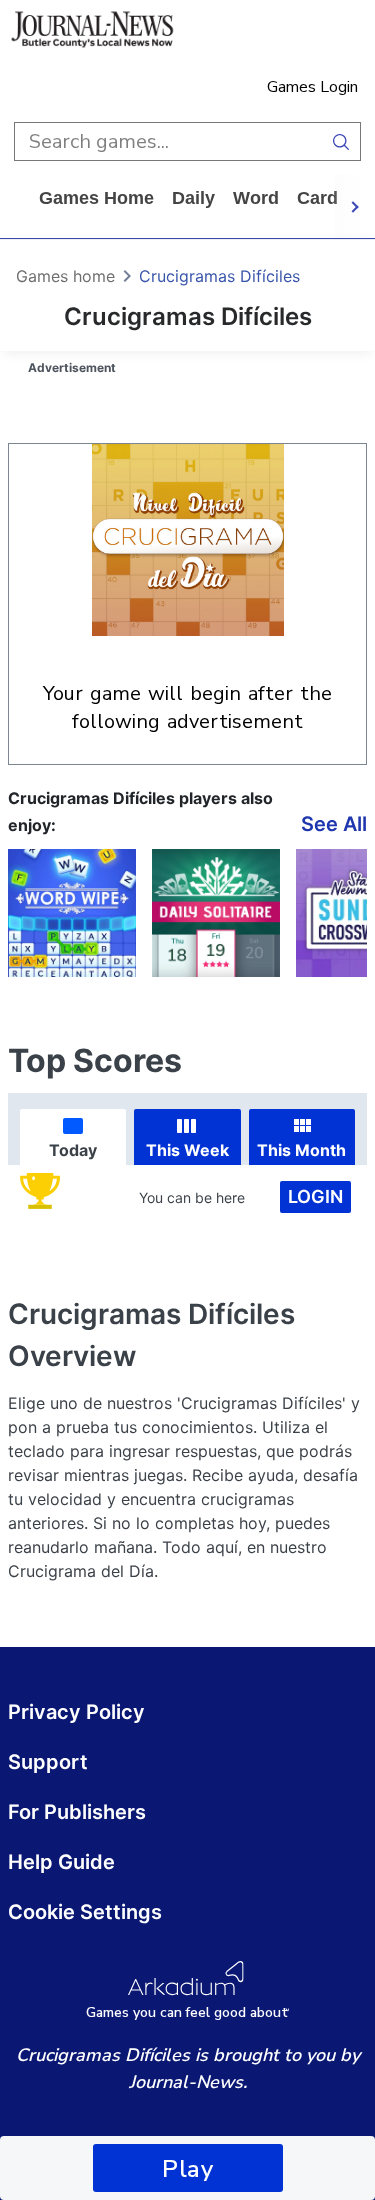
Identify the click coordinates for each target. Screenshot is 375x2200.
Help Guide (61, 1862)
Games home (96, 198)
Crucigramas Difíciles (219, 276)
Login (315, 1196)
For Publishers (77, 1812)
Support (48, 1762)
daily (193, 198)
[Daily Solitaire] (216, 913)
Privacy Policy (76, 1712)
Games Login (312, 87)
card (317, 198)
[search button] (341, 141)
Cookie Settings (85, 1912)
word (256, 198)
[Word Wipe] (72, 913)
